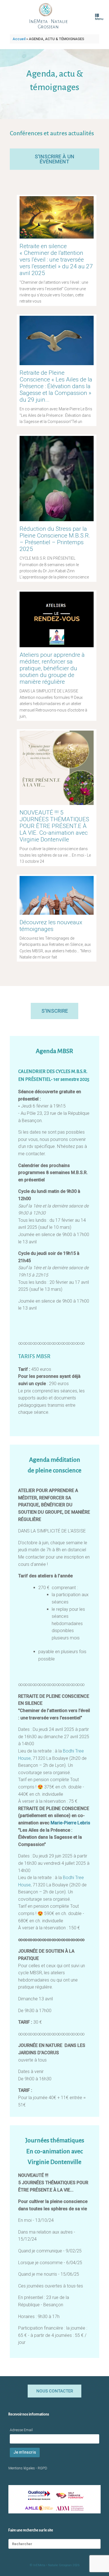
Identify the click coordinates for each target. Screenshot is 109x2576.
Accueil (19, 39)
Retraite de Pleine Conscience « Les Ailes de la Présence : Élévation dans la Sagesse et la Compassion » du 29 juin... (56, 386)
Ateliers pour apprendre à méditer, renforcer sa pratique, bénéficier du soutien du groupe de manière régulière (52, 668)
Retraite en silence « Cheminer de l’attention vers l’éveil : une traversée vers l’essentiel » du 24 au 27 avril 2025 (56, 260)
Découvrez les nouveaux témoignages (51, 926)
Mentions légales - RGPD (28, 2468)
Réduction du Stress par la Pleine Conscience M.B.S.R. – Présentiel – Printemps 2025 (55, 539)
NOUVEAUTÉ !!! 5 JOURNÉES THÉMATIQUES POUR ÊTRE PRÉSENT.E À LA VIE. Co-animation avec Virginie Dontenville (54, 826)
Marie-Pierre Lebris (70, 1823)
